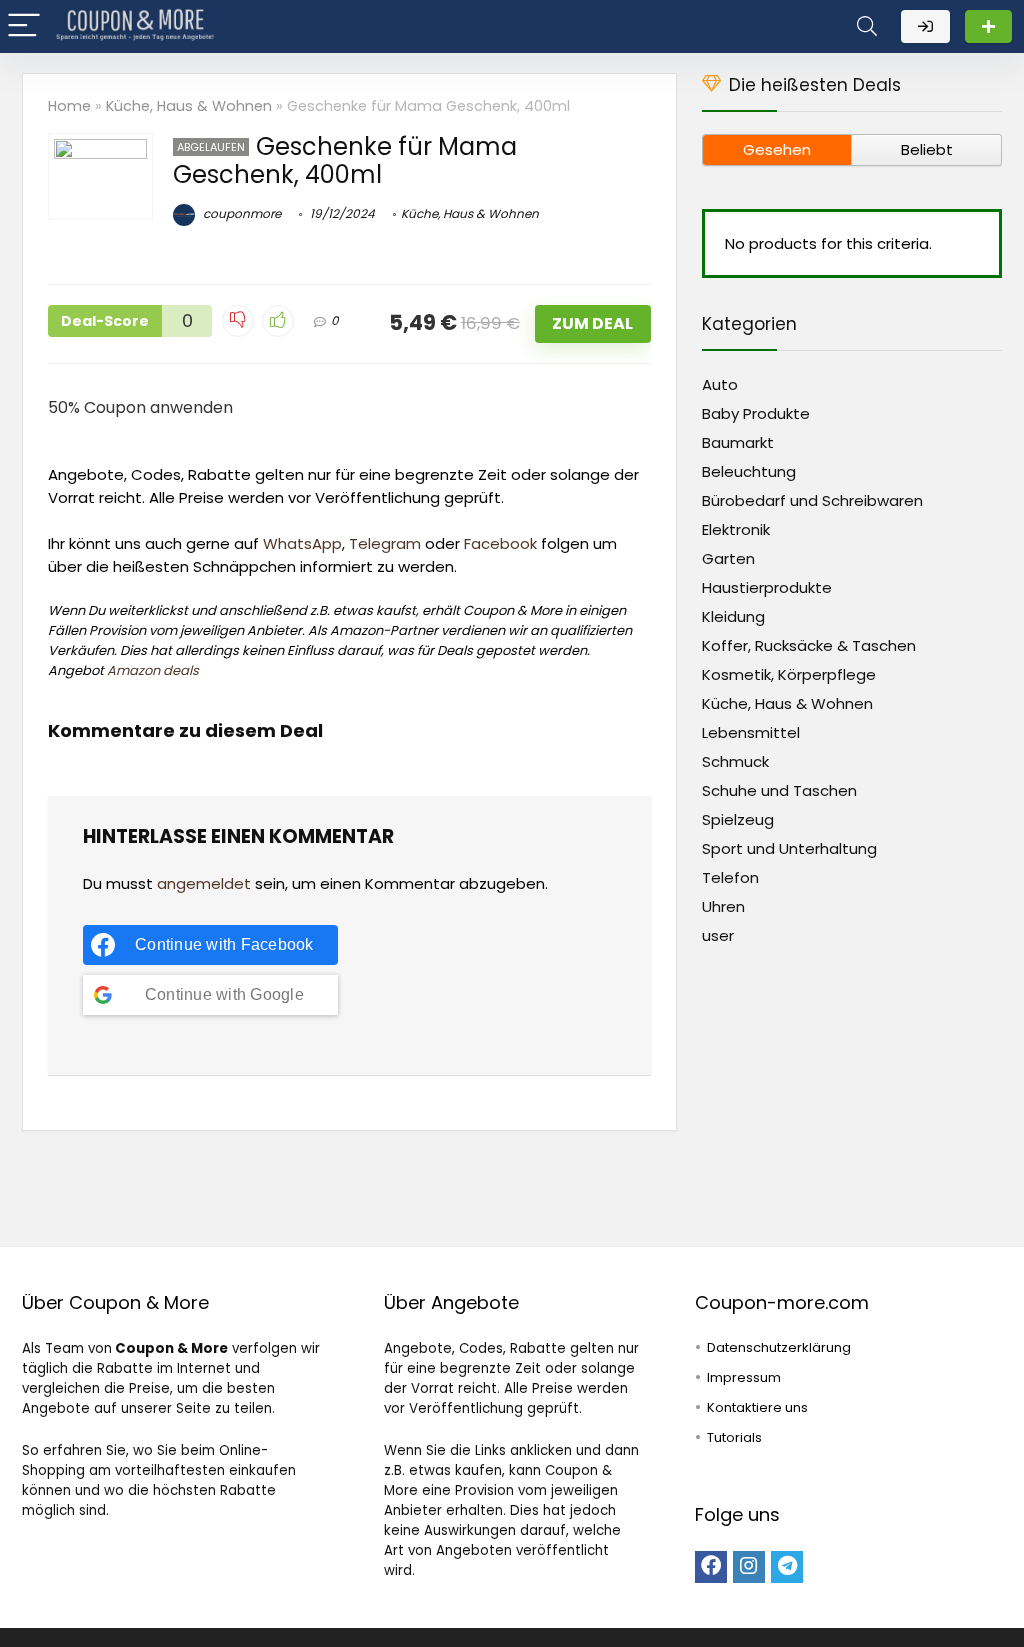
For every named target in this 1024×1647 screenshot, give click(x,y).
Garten (728, 558)
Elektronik (736, 529)
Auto (720, 384)
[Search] (867, 26)
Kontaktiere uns (757, 1407)
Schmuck (735, 761)
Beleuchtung (749, 471)
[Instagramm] (749, 1567)
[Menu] (24, 26)
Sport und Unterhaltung (789, 848)
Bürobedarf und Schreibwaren (812, 500)
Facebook (500, 543)
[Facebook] (711, 1567)
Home (69, 106)
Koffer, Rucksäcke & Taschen (809, 645)
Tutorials (734, 1437)
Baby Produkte (756, 413)
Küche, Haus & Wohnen (189, 106)
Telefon (730, 877)
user (718, 935)
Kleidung (733, 616)
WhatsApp (302, 543)
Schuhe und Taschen (779, 790)
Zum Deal (592, 323)
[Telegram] (787, 1567)
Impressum (744, 1377)
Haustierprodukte (767, 587)
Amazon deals (153, 670)
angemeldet (204, 883)
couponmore (240, 213)
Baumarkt (738, 442)
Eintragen (988, 26)
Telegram (385, 543)
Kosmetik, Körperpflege (789, 674)
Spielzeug (738, 819)
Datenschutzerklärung (779, 1347)
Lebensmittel (751, 732)
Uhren (723, 906)
